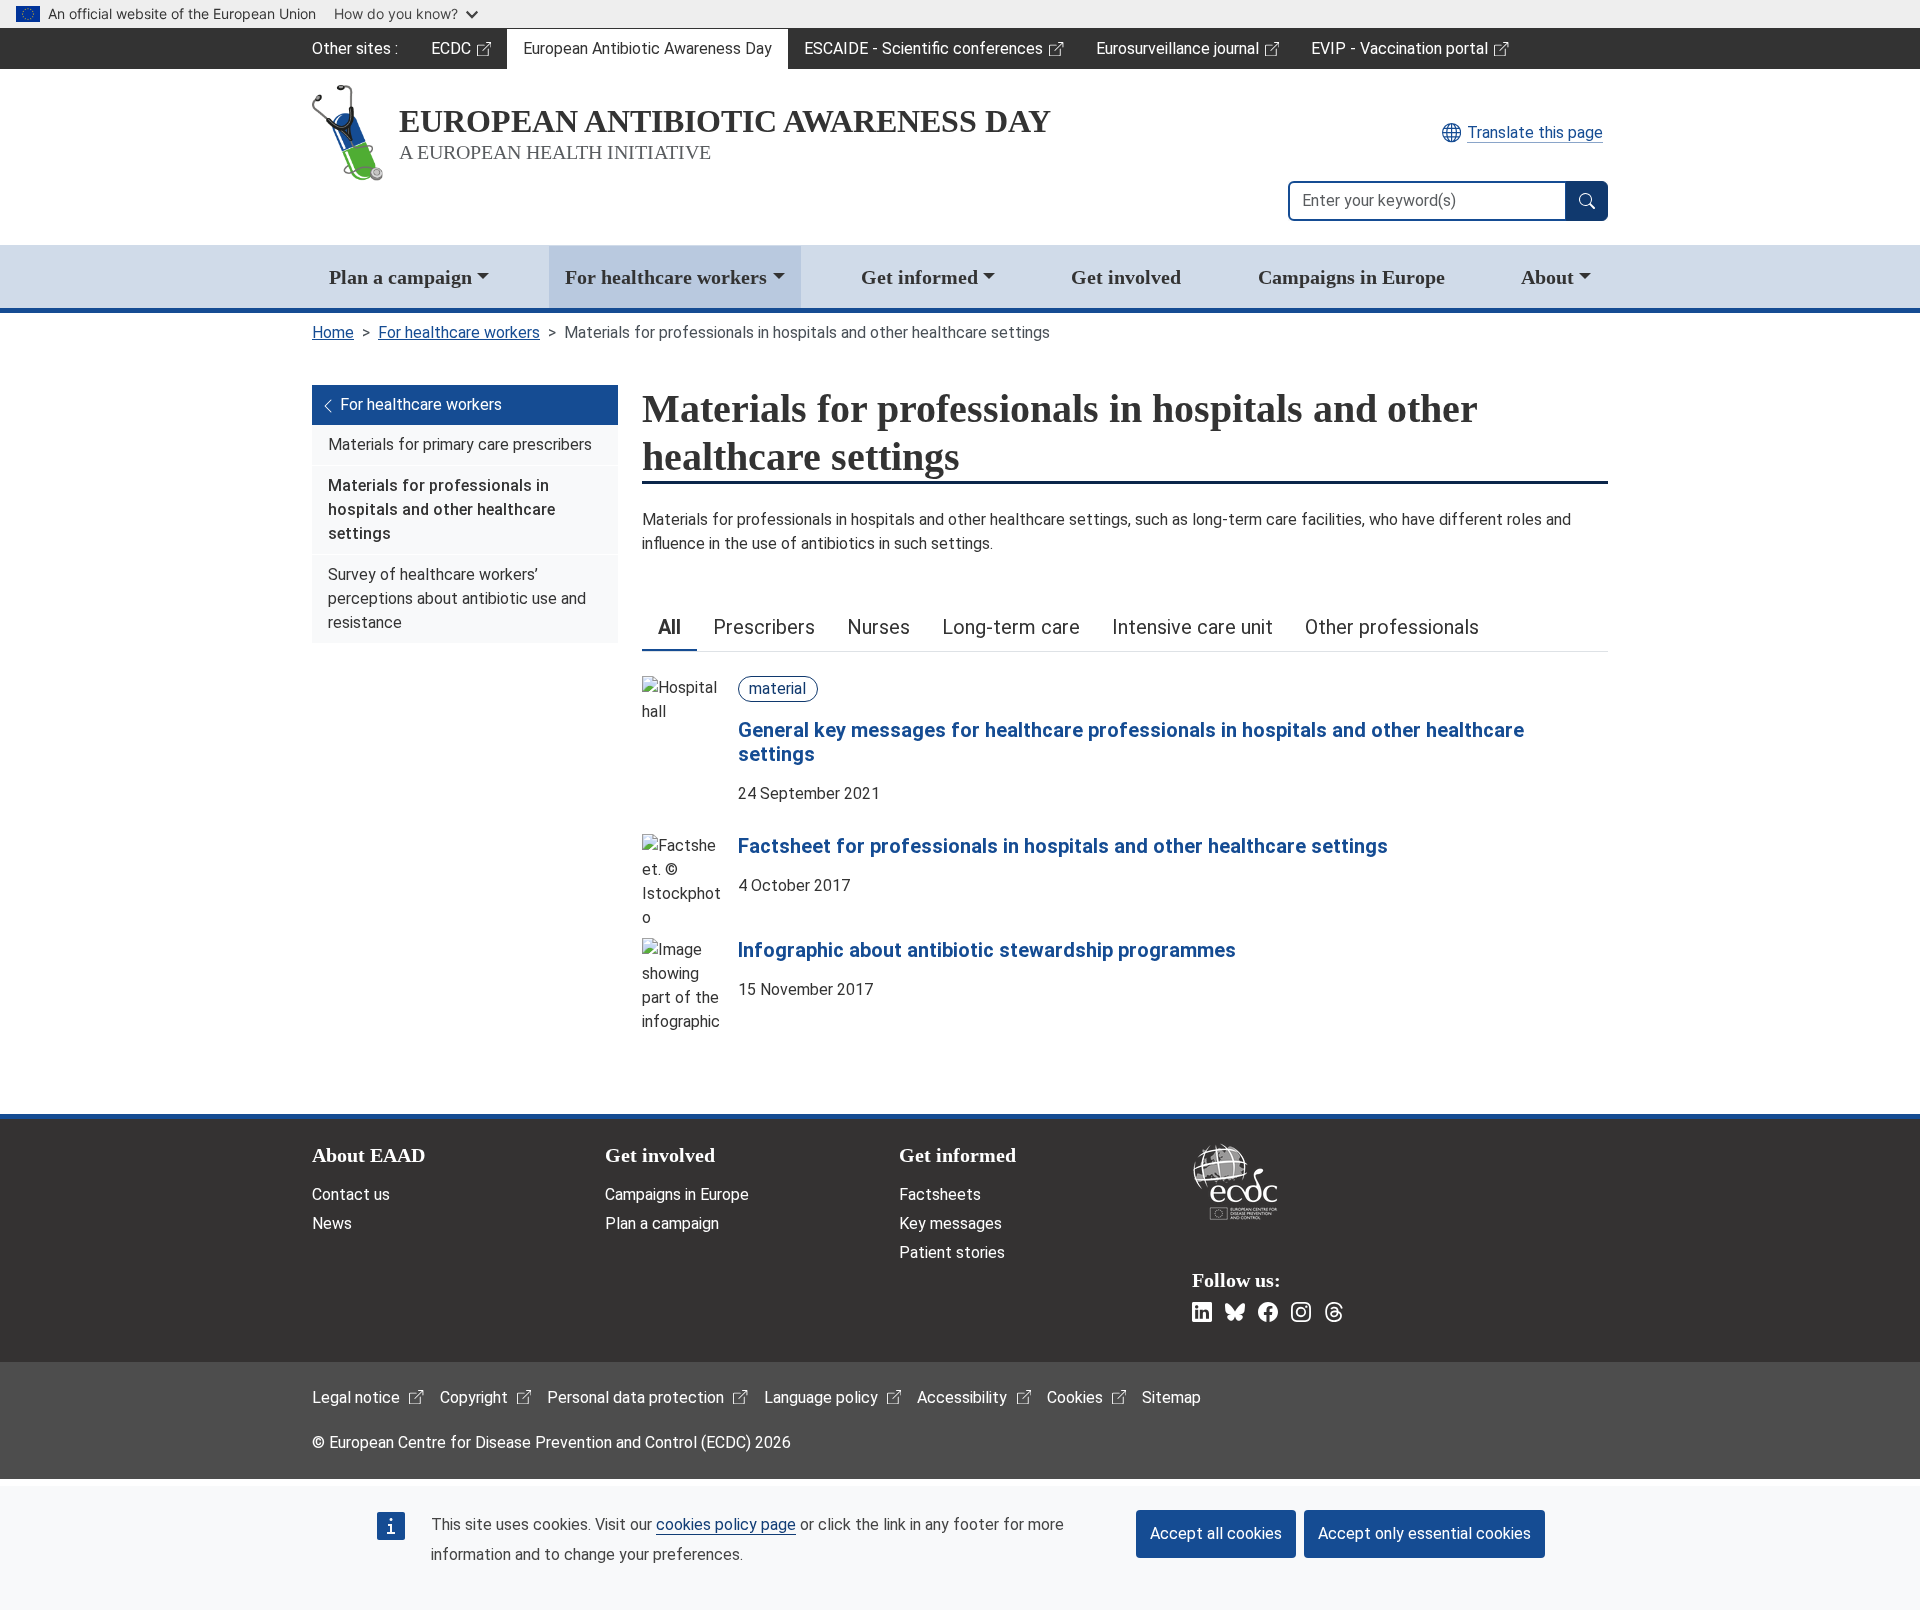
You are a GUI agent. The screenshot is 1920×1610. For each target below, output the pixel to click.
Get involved (1126, 277)
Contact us (351, 1194)
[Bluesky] (1235, 1312)
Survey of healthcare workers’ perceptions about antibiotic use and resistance (457, 598)
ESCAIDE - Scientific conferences (923, 54)
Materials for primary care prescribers (460, 444)
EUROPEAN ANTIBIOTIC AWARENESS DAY (725, 121)
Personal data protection (635, 1397)
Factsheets (940, 1194)
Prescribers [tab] (764, 627)
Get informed (919, 277)
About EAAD (368, 1155)
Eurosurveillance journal (1180, 54)
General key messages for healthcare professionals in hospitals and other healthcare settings (1131, 742)
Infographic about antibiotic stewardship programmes (987, 950)
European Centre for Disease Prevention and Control (1235, 1181)
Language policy (821, 1397)
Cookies (1075, 1397)
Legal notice (356, 1397)
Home (333, 332)
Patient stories (952, 1252)
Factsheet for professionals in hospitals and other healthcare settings (1063, 846)
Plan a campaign (400, 277)
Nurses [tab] (878, 627)
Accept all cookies (1216, 1533)
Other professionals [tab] (1392, 627)
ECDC (468, 54)
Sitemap (1171, 1397)
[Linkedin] (1202, 1312)
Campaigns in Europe (1351, 277)
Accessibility (962, 1397)
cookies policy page (726, 1524)
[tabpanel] (1125, 835)
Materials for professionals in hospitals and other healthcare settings (441, 509)
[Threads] (1334, 1312)
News (332, 1223)
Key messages (950, 1223)
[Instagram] (1301, 1312)
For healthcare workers (666, 277)
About (1547, 277)
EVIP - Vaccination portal (1399, 54)
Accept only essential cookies (1424, 1533)
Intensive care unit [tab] (1192, 627)
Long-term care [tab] (1011, 627)
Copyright (474, 1397)
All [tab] (669, 627)
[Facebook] (1268, 1312)
